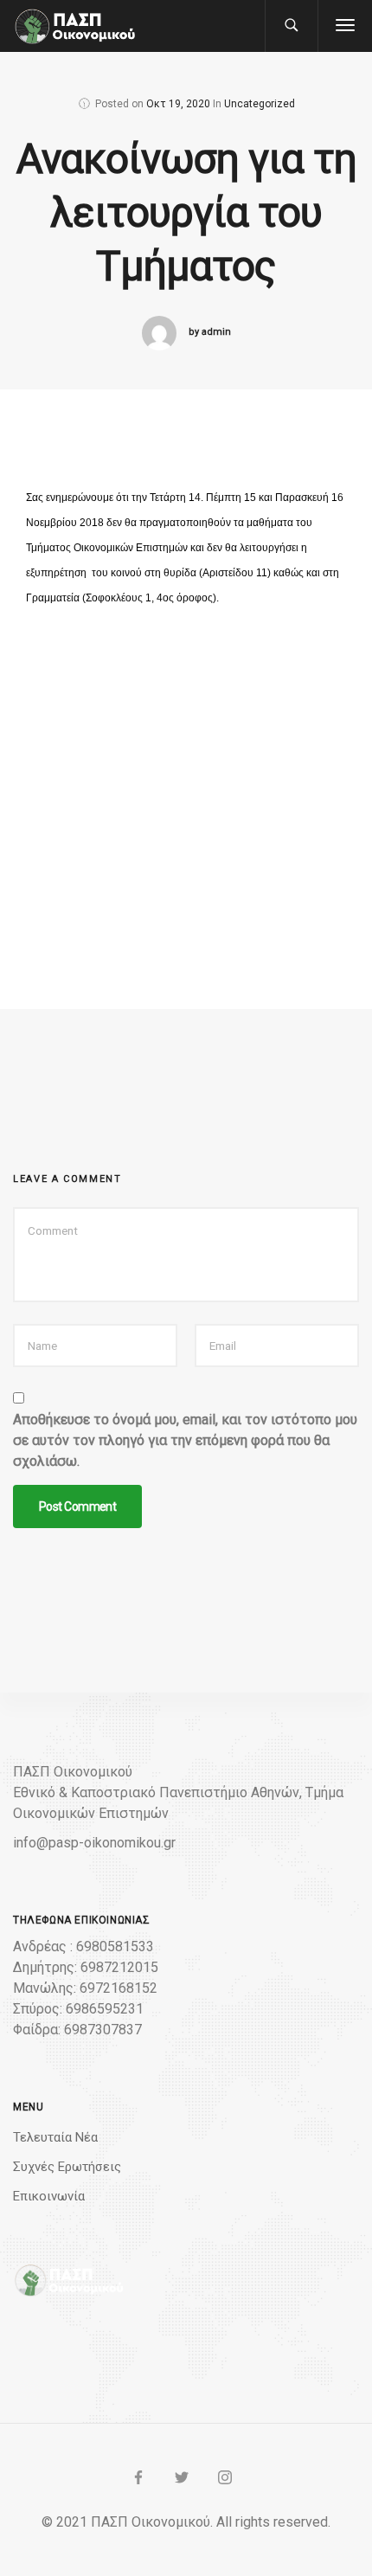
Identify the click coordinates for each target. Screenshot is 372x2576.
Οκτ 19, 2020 (178, 104)
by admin (210, 332)
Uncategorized (260, 104)
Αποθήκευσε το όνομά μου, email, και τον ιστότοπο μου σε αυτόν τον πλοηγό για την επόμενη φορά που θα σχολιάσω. (185, 1440)
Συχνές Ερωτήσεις (67, 2167)
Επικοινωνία (49, 2196)
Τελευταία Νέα (55, 2137)
